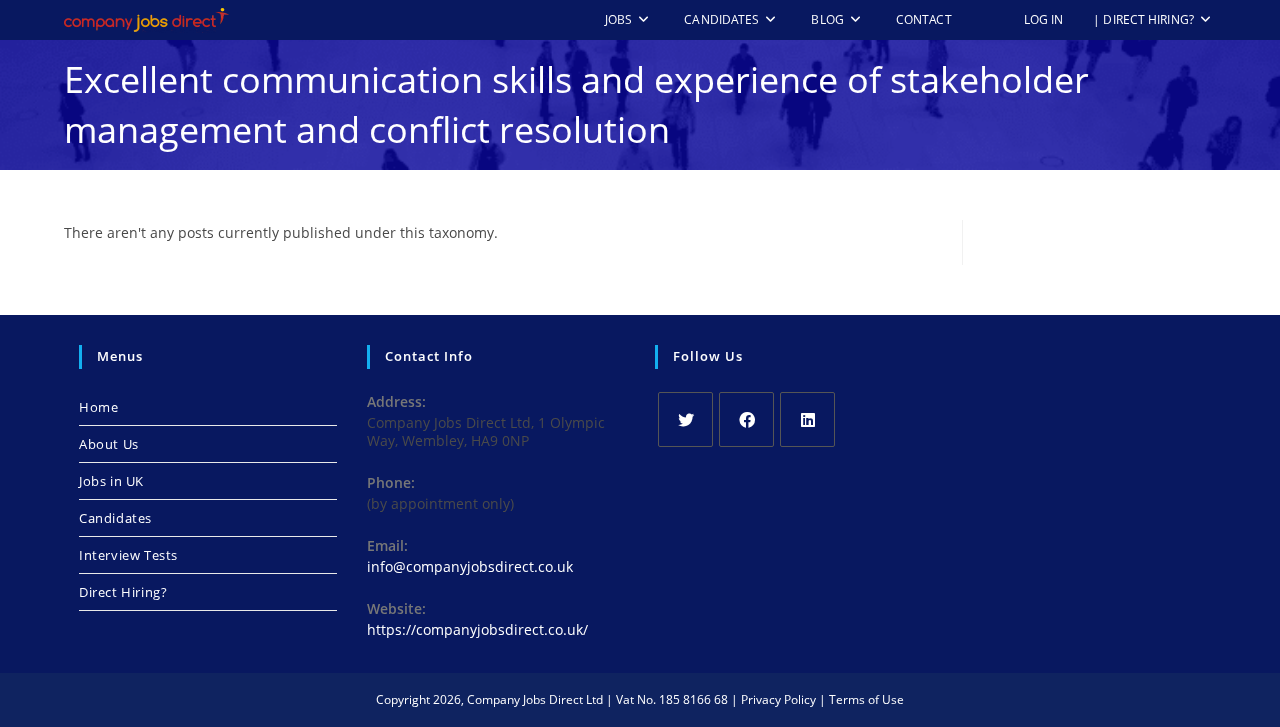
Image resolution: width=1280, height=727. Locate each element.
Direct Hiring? (123, 592)
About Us (109, 444)
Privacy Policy (778, 699)
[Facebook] (746, 419)
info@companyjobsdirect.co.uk (470, 566)
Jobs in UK (111, 481)
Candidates (115, 518)
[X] (685, 419)
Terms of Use (866, 699)
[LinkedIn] (807, 419)
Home (98, 407)
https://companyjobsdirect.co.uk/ (477, 629)
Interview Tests (128, 555)
